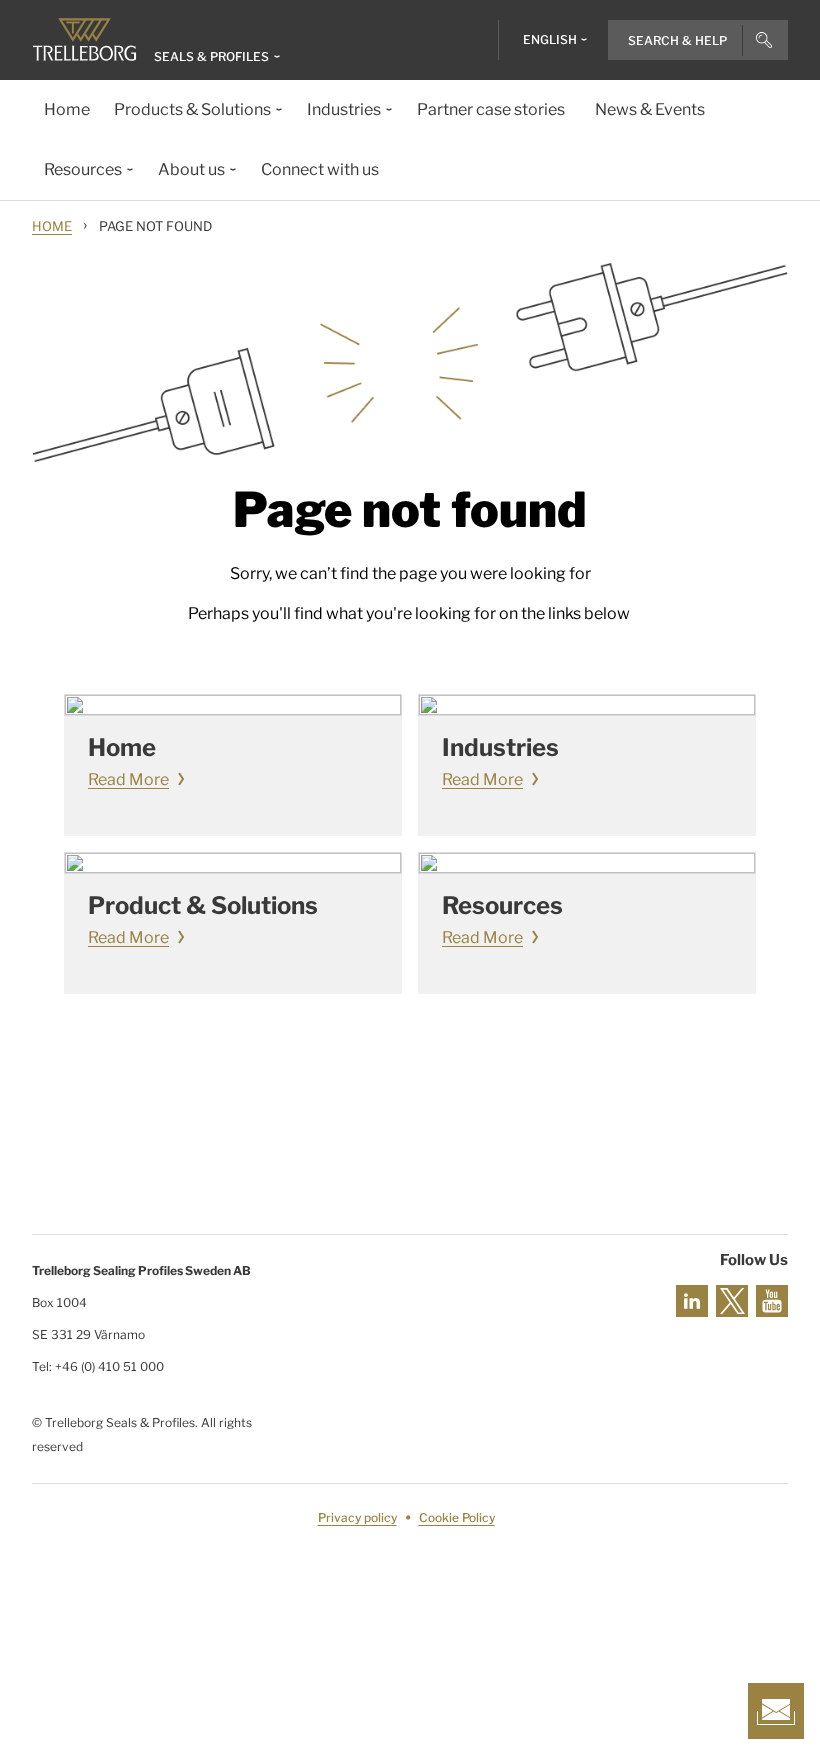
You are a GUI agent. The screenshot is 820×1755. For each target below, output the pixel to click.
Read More (128, 779)
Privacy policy (357, 1517)
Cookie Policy (457, 1517)
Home (52, 226)
